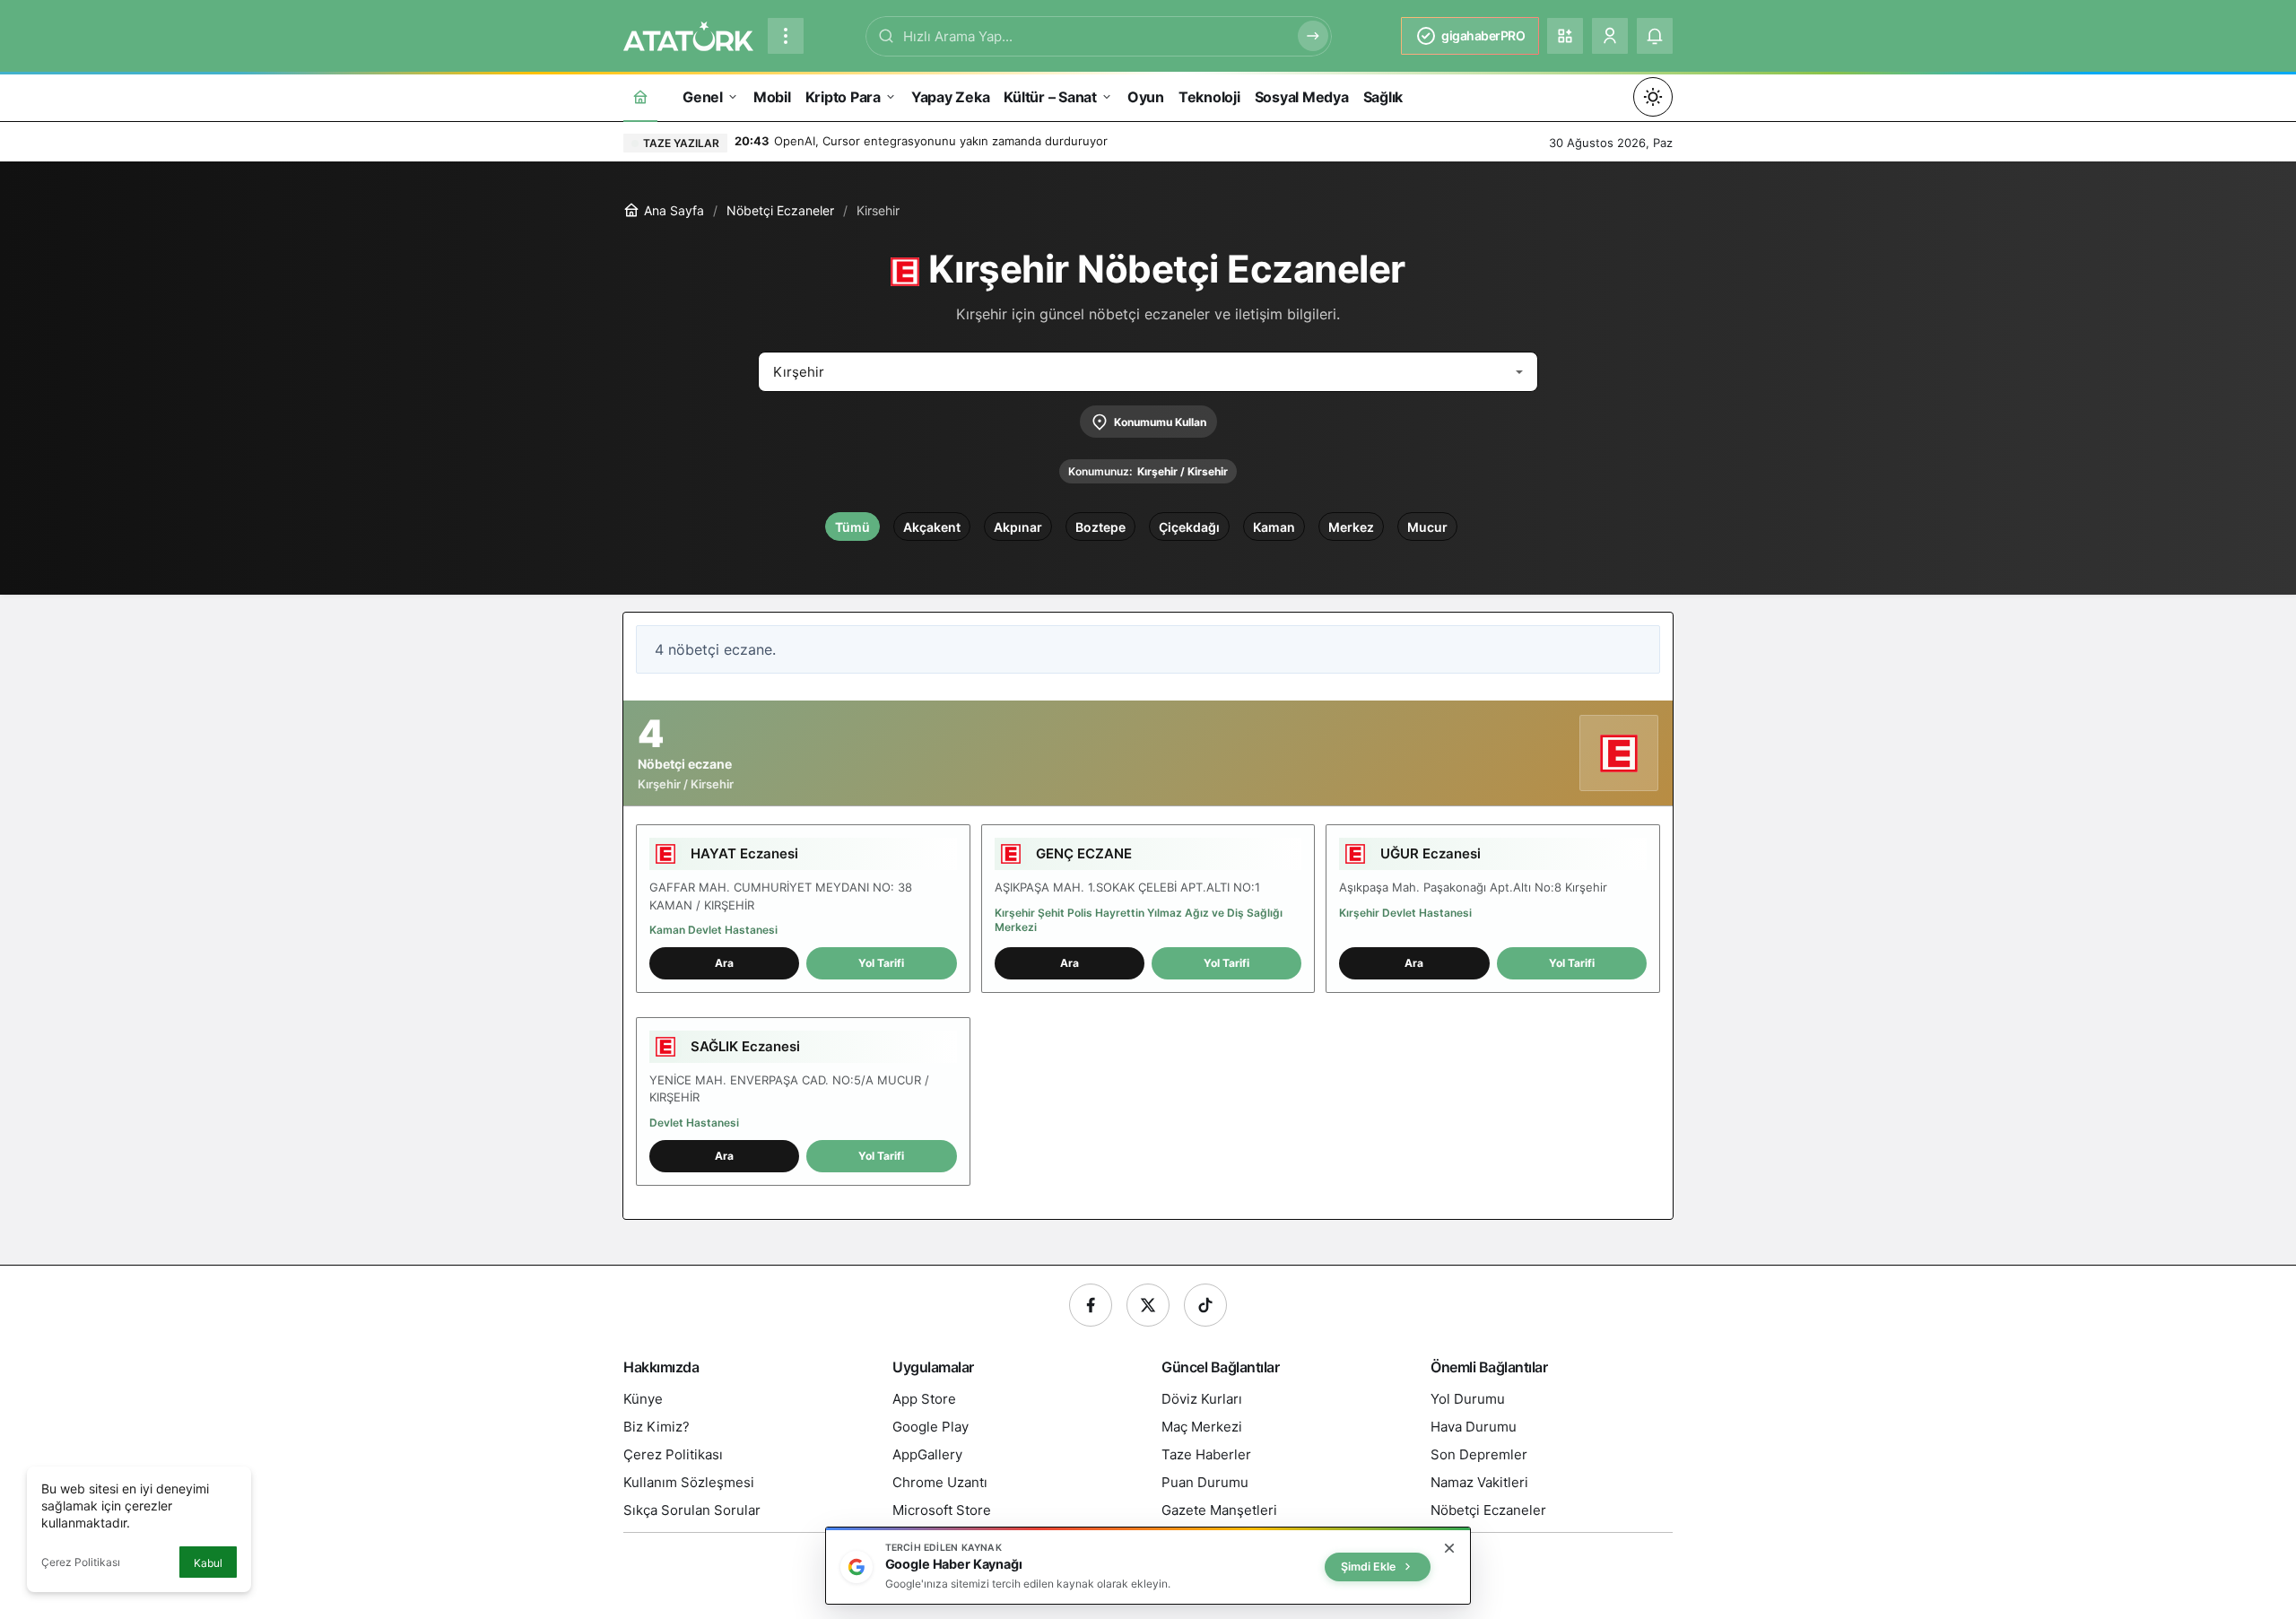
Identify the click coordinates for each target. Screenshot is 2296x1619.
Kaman (1274, 527)
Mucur (1427, 527)
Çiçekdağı (1189, 527)
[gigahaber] (688, 34)
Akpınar (1018, 527)
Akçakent (932, 527)
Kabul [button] (208, 1563)
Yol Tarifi (881, 963)
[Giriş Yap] (1610, 36)
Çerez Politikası (81, 1562)
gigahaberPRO (1483, 35)
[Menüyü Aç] (786, 36)
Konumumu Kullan (1160, 422)
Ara (724, 963)
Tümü (852, 527)
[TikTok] (1205, 1305)
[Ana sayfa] (640, 96)
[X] (1148, 1305)
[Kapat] (1449, 1548)
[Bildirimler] (1655, 36)
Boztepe (1100, 527)
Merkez (1351, 527)
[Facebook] (1091, 1305)
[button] (1565, 36)
